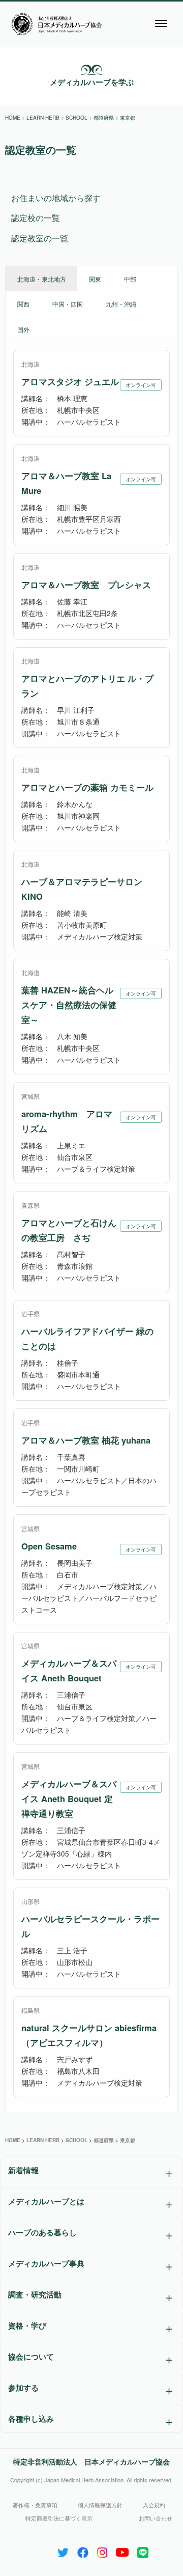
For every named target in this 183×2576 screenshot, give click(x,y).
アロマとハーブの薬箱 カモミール (87, 787)
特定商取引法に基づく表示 (59, 2518)
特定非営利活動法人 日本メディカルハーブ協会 (91, 2461)
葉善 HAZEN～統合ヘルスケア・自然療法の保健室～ (69, 1005)
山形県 (30, 1901)
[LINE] (143, 2550)
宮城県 (30, 1096)
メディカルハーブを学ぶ (92, 82)
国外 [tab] (23, 329)
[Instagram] (102, 2550)
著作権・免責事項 (35, 2505)
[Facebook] (83, 2550)
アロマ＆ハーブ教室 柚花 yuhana (86, 1440)
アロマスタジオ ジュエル (70, 381)
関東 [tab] (95, 279)
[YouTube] (122, 2550)
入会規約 (154, 2505)
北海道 (30, 364)
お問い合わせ (156, 2518)
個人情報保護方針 (100, 2505)
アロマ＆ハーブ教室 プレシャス (86, 585)
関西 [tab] (23, 304)
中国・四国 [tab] (68, 304)
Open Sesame (49, 1546)
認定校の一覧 (36, 218)
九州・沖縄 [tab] (121, 304)
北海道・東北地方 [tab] (42, 279)
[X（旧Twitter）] (63, 2550)
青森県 (30, 1205)
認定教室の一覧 (40, 238)
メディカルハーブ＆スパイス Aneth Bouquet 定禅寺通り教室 (69, 1798)
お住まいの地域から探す (56, 198)
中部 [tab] (130, 279)
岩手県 (30, 1313)
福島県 (30, 2010)
